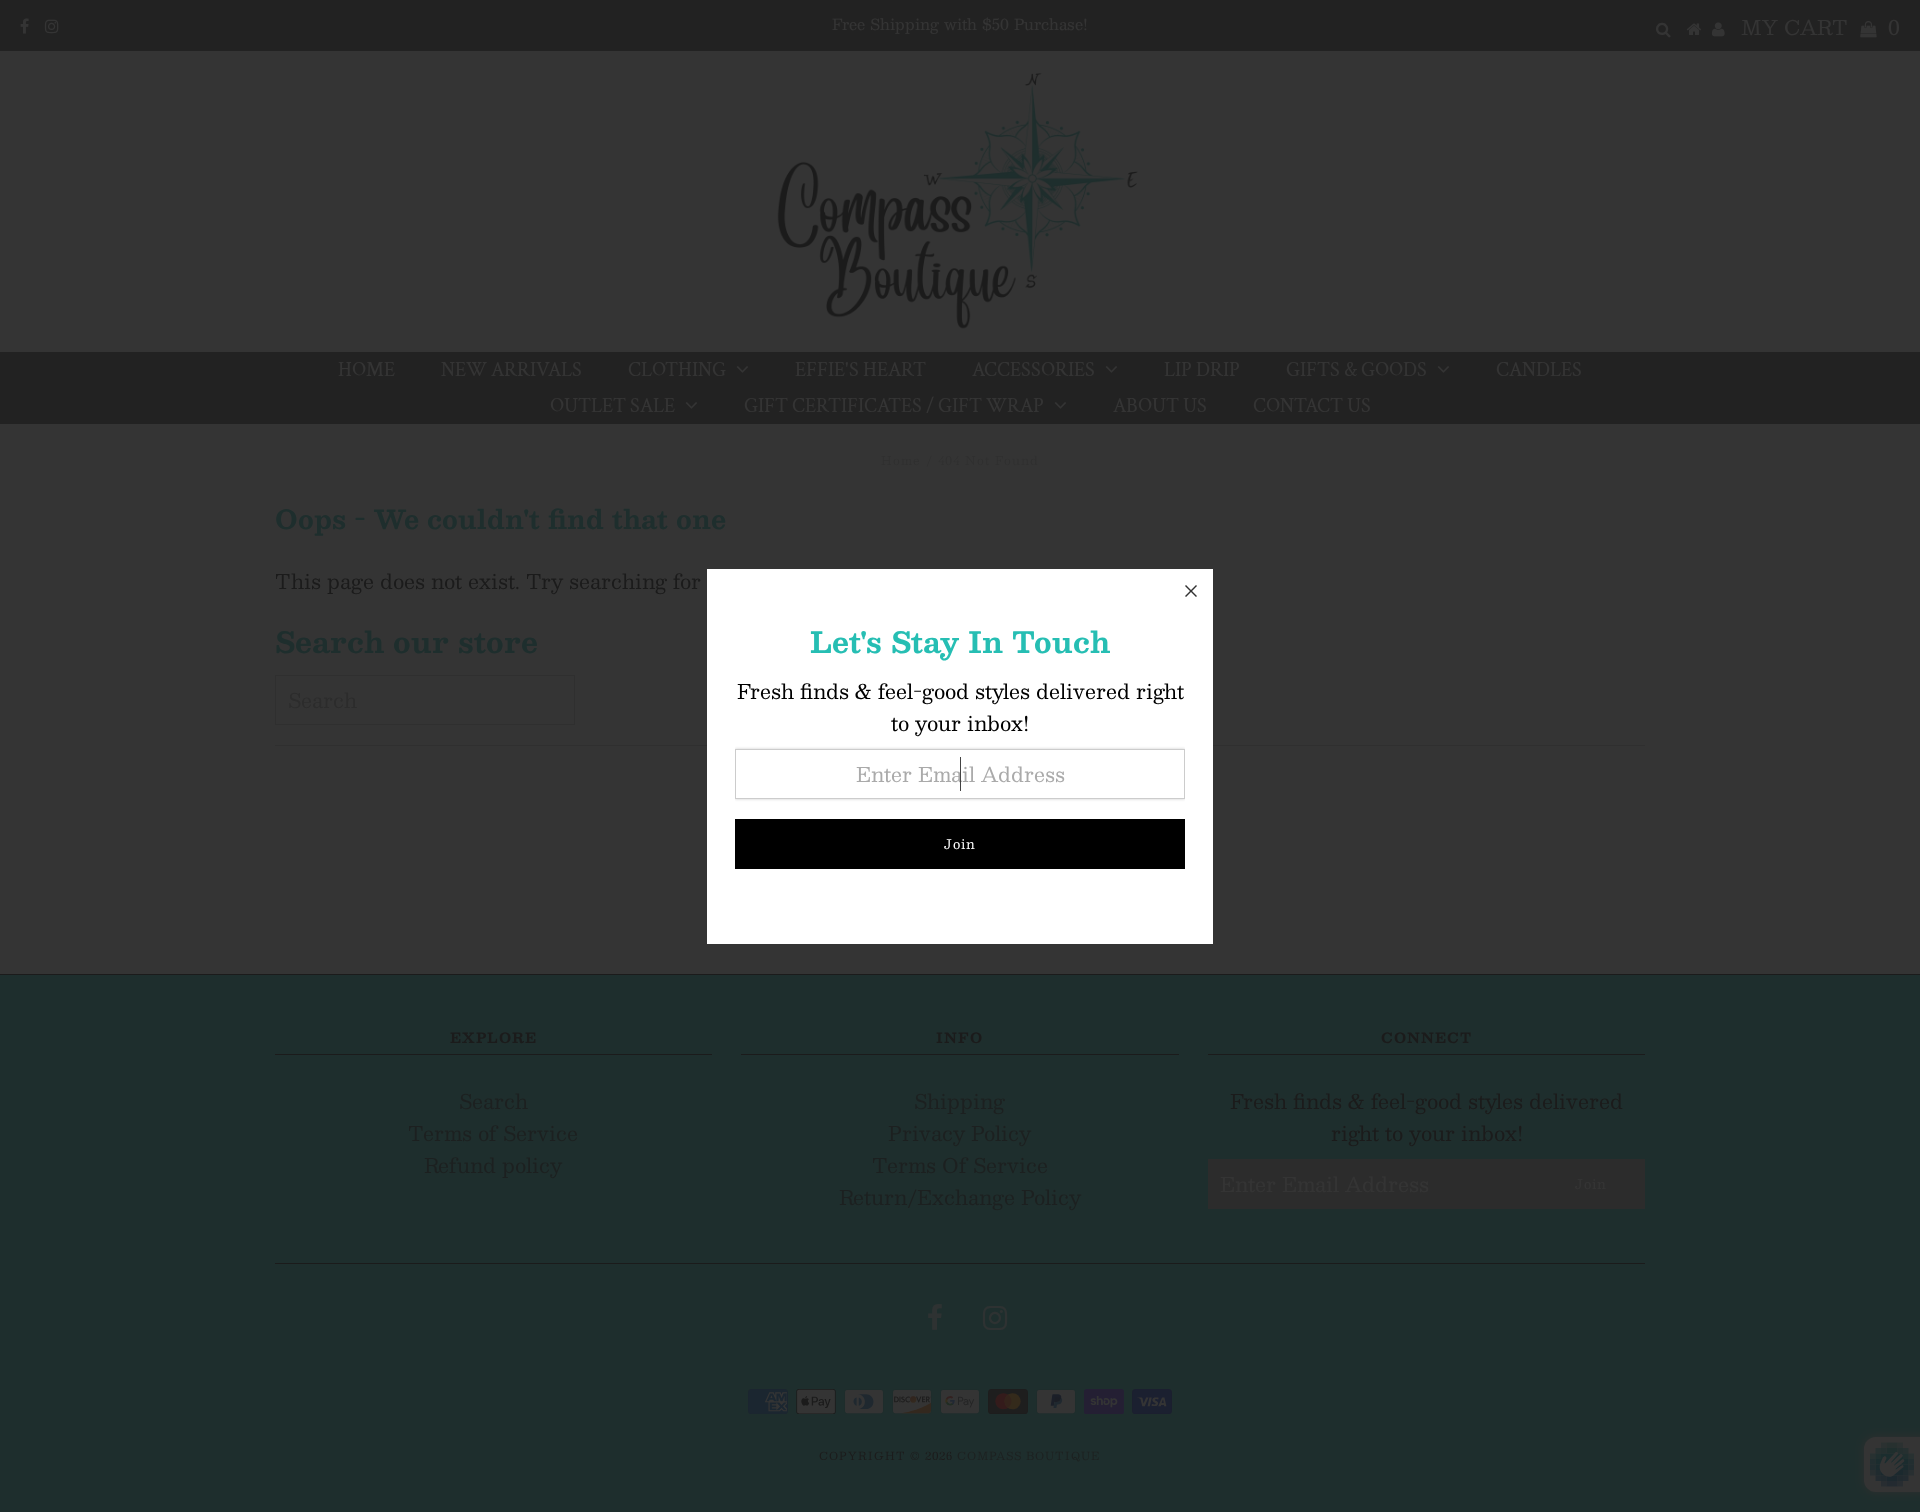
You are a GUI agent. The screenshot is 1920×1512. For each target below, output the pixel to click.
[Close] (1191, 591)
